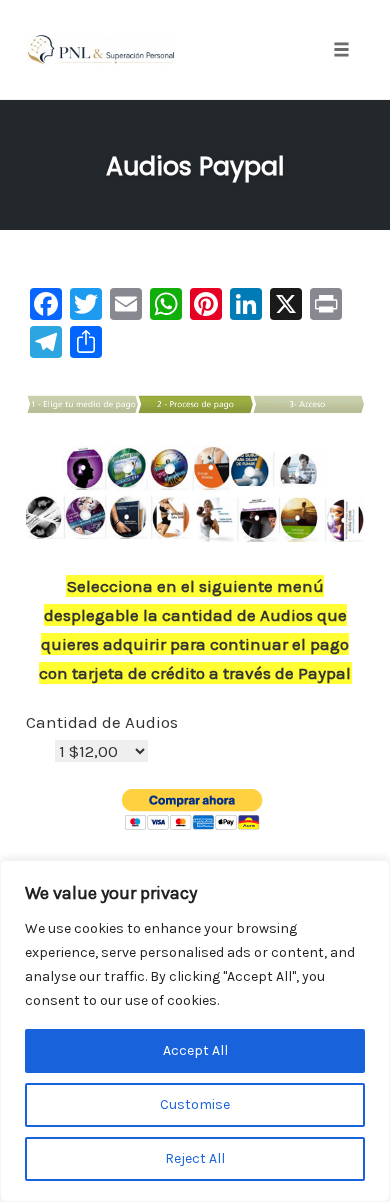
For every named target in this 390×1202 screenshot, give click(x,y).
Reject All (195, 1158)
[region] (195, 1031)
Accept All (195, 1050)
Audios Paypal (195, 166)
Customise (195, 1104)
